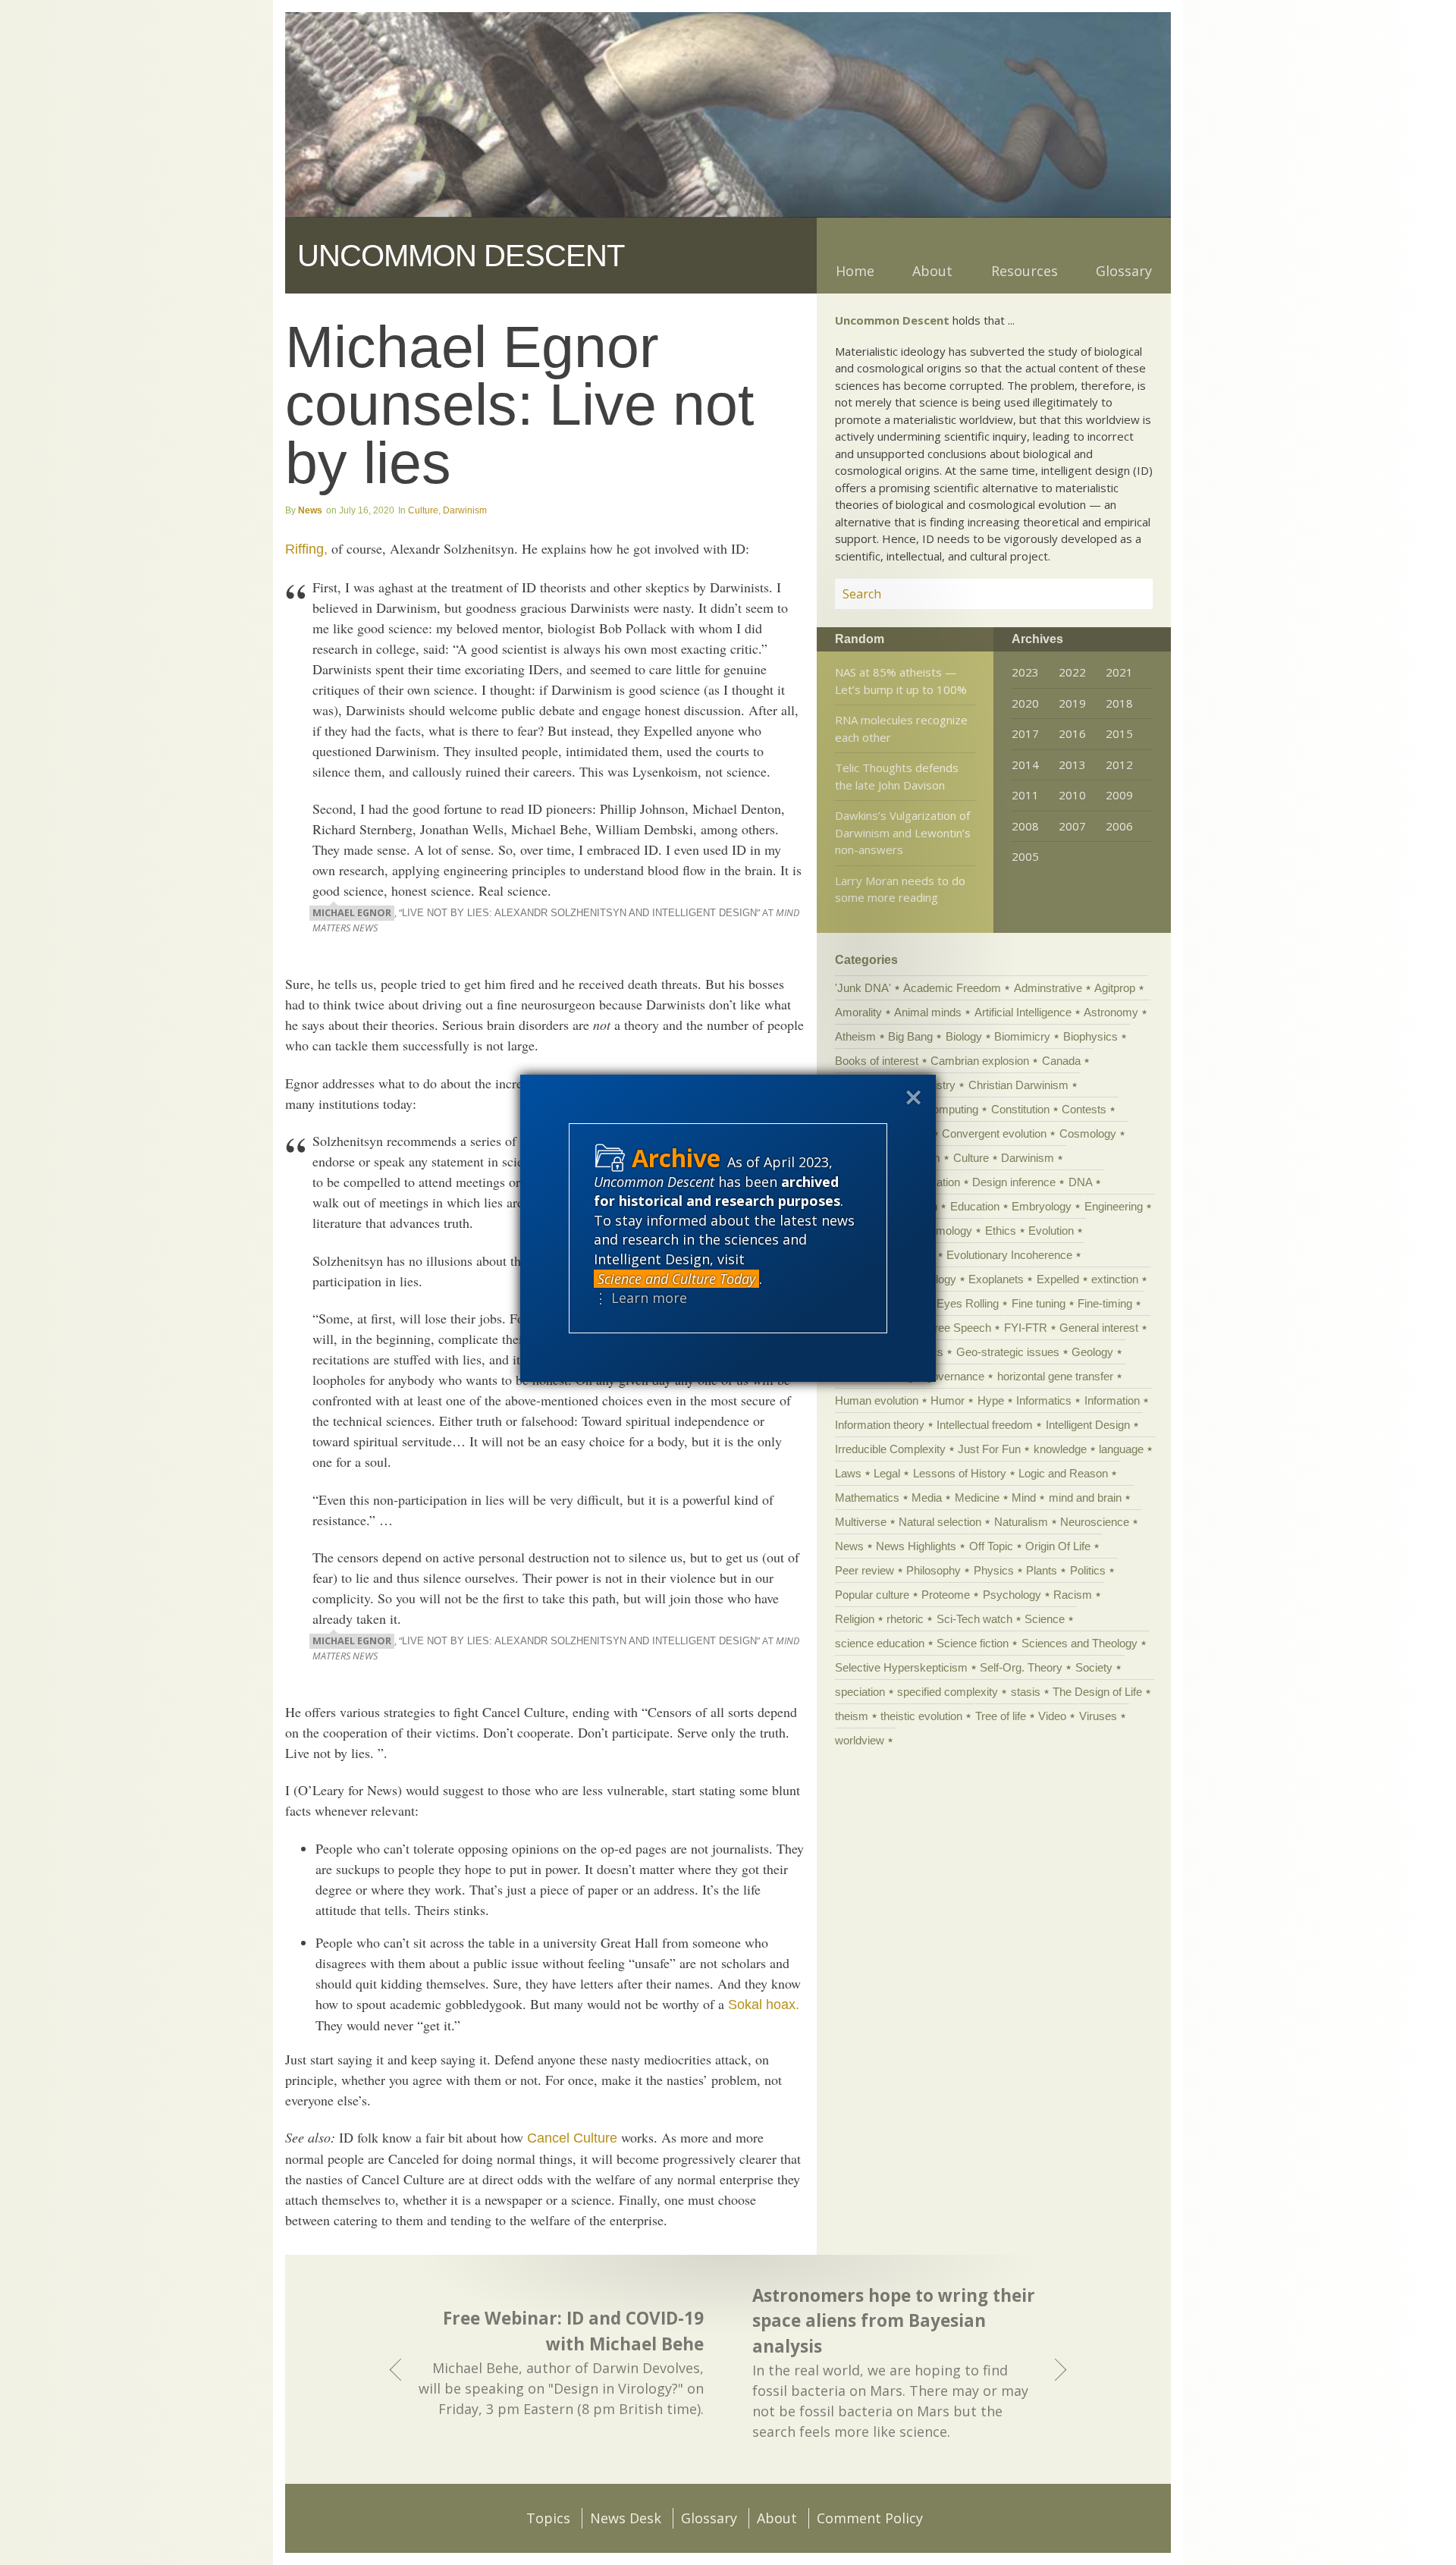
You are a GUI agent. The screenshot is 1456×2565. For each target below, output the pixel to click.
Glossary (1124, 271)
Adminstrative (1048, 988)
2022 (1072, 672)
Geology (1092, 1352)
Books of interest (877, 1061)
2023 (1025, 672)
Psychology (1012, 1595)
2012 (1119, 764)
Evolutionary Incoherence (1009, 1255)
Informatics (1044, 1400)
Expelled (1058, 1279)
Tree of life (1001, 1716)
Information (1112, 1400)
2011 (1025, 795)
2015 (1119, 733)
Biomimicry (1022, 1036)
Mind (1024, 1498)
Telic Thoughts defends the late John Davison (897, 776)
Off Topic (991, 1546)
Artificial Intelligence (1023, 1012)
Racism (1073, 1595)
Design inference (1014, 1182)
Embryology (1042, 1206)
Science (1045, 1619)
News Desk (626, 2518)
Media (927, 1498)
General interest (1099, 1328)
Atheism (855, 1036)
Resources (1025, 271)
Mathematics (867, 1498)
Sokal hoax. (764, 2005)
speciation (860, 1692)
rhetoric (905, 1619)
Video (1052, 1716)
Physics (994, 1570)
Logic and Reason (1063, 1473)
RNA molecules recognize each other (901, 728)
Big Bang (910, 1036)
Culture (423, 510)
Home (855, 271)
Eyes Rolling (968, 1303)
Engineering (1114, 1206)
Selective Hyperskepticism (901, 1667)
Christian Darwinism (1018, 1085)
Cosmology (1088, 1133)
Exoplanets (996, 1279)
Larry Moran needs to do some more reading (900, 889)
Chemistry (930, 1085)
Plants (1042, 1570)
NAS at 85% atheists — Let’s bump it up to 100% (901, 681)
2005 (1025, 856)
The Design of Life (1097, 1692)
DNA (1080, 1182)
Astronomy (1111, 1012)
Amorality (858, 1012)
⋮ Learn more (640, 1298)
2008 (1025, 826)
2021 (1119, 672)
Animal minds (928, 1012)
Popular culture (872, 1595)
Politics (1088, 1570)
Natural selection (940, 1522)
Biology (964, 1036)
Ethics (1001, 1231)
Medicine (977, 1498)
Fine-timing (1105, 1303)
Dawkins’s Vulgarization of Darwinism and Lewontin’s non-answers (903, 832)
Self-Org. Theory (1021, 1667)
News (310, 510)
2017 (1025, 733)
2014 (1025, 764)
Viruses (1098, 1716)
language (1121, 1449)
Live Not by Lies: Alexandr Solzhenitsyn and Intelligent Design (579, 913)
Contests (1084, 1109)
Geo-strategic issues (1008, 1352)
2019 (1072, 703)
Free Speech (959, 1328)
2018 (1119, 703)
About (932, 271)
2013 (1072, 764)
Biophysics (1090, 1036)
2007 (1072, 826)
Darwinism (465, 510)
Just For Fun (989, 1449)
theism (852, 1716)
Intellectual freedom (985, 1425)
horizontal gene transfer (1055, 1376)
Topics (548, 2518)
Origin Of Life (1058, 1546)
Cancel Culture (572, 2138)
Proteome (946, 1595)
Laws (848, 1473)
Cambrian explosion (980, 1061)
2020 (1025, 703)
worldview (860, 1740)
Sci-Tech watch (974, 1619)
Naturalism (1021, 1522)
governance (955, 1376)
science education (880, 1643)
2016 (1072, 733)
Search (1123, 594)
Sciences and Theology (1079, 1643)
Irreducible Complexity (890, 1449)
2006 (1119, 826)
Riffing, (306, 549)
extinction (1115, 1279)
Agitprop (1115, 988)
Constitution (1020, 1109)
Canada (1061, 1061)
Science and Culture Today (676, 1279)
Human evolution (877, 1400)
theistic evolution (921, 1716)
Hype (991, 1400)
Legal (887, 1473)
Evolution (1051, 1231)
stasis (1026, 1692)
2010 (1072, 795)
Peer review (864, 1570)
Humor (948, 1400)
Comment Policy (870, 2518)
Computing (951, 1109)
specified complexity (948, 1692)
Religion (855, 1619)
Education (975, 1206)
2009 (1119, 795)
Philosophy (934, 1570)
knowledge (1060, 1449)
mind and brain (1085, 1498)
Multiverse (861, 1522)
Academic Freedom (952, 988)
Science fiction (973, 1643)
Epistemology (938, 1231)
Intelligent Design (1088, 1425)
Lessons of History (960, 1473)
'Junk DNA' (863, 988)
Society (1094, 1667)
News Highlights (916, 1546)
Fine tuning (1039, 1303)
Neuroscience (1095, 1522)
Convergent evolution (994, 1133)
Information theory (880, 1425)
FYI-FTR (1026, 1328)
